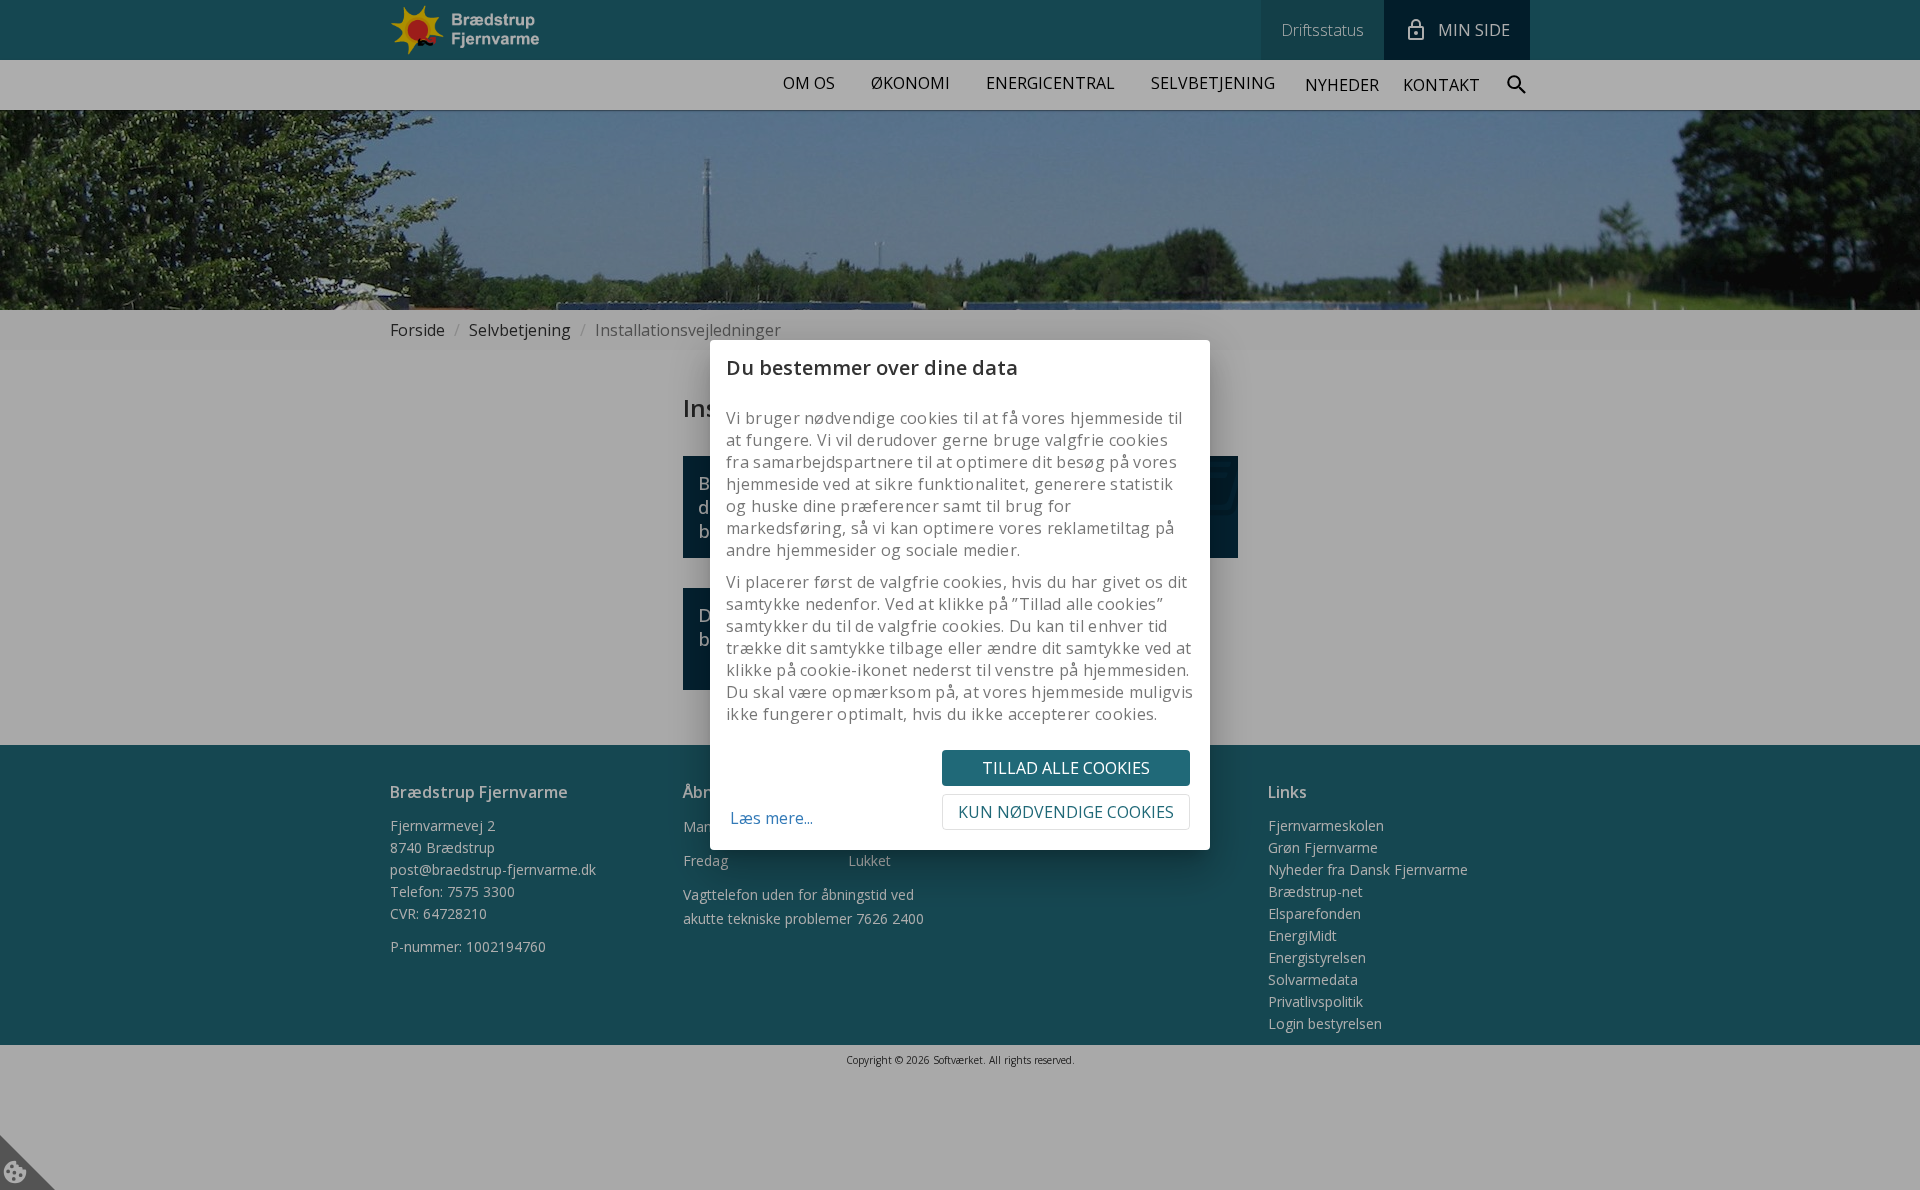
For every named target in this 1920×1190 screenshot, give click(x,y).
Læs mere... (771, 818)
